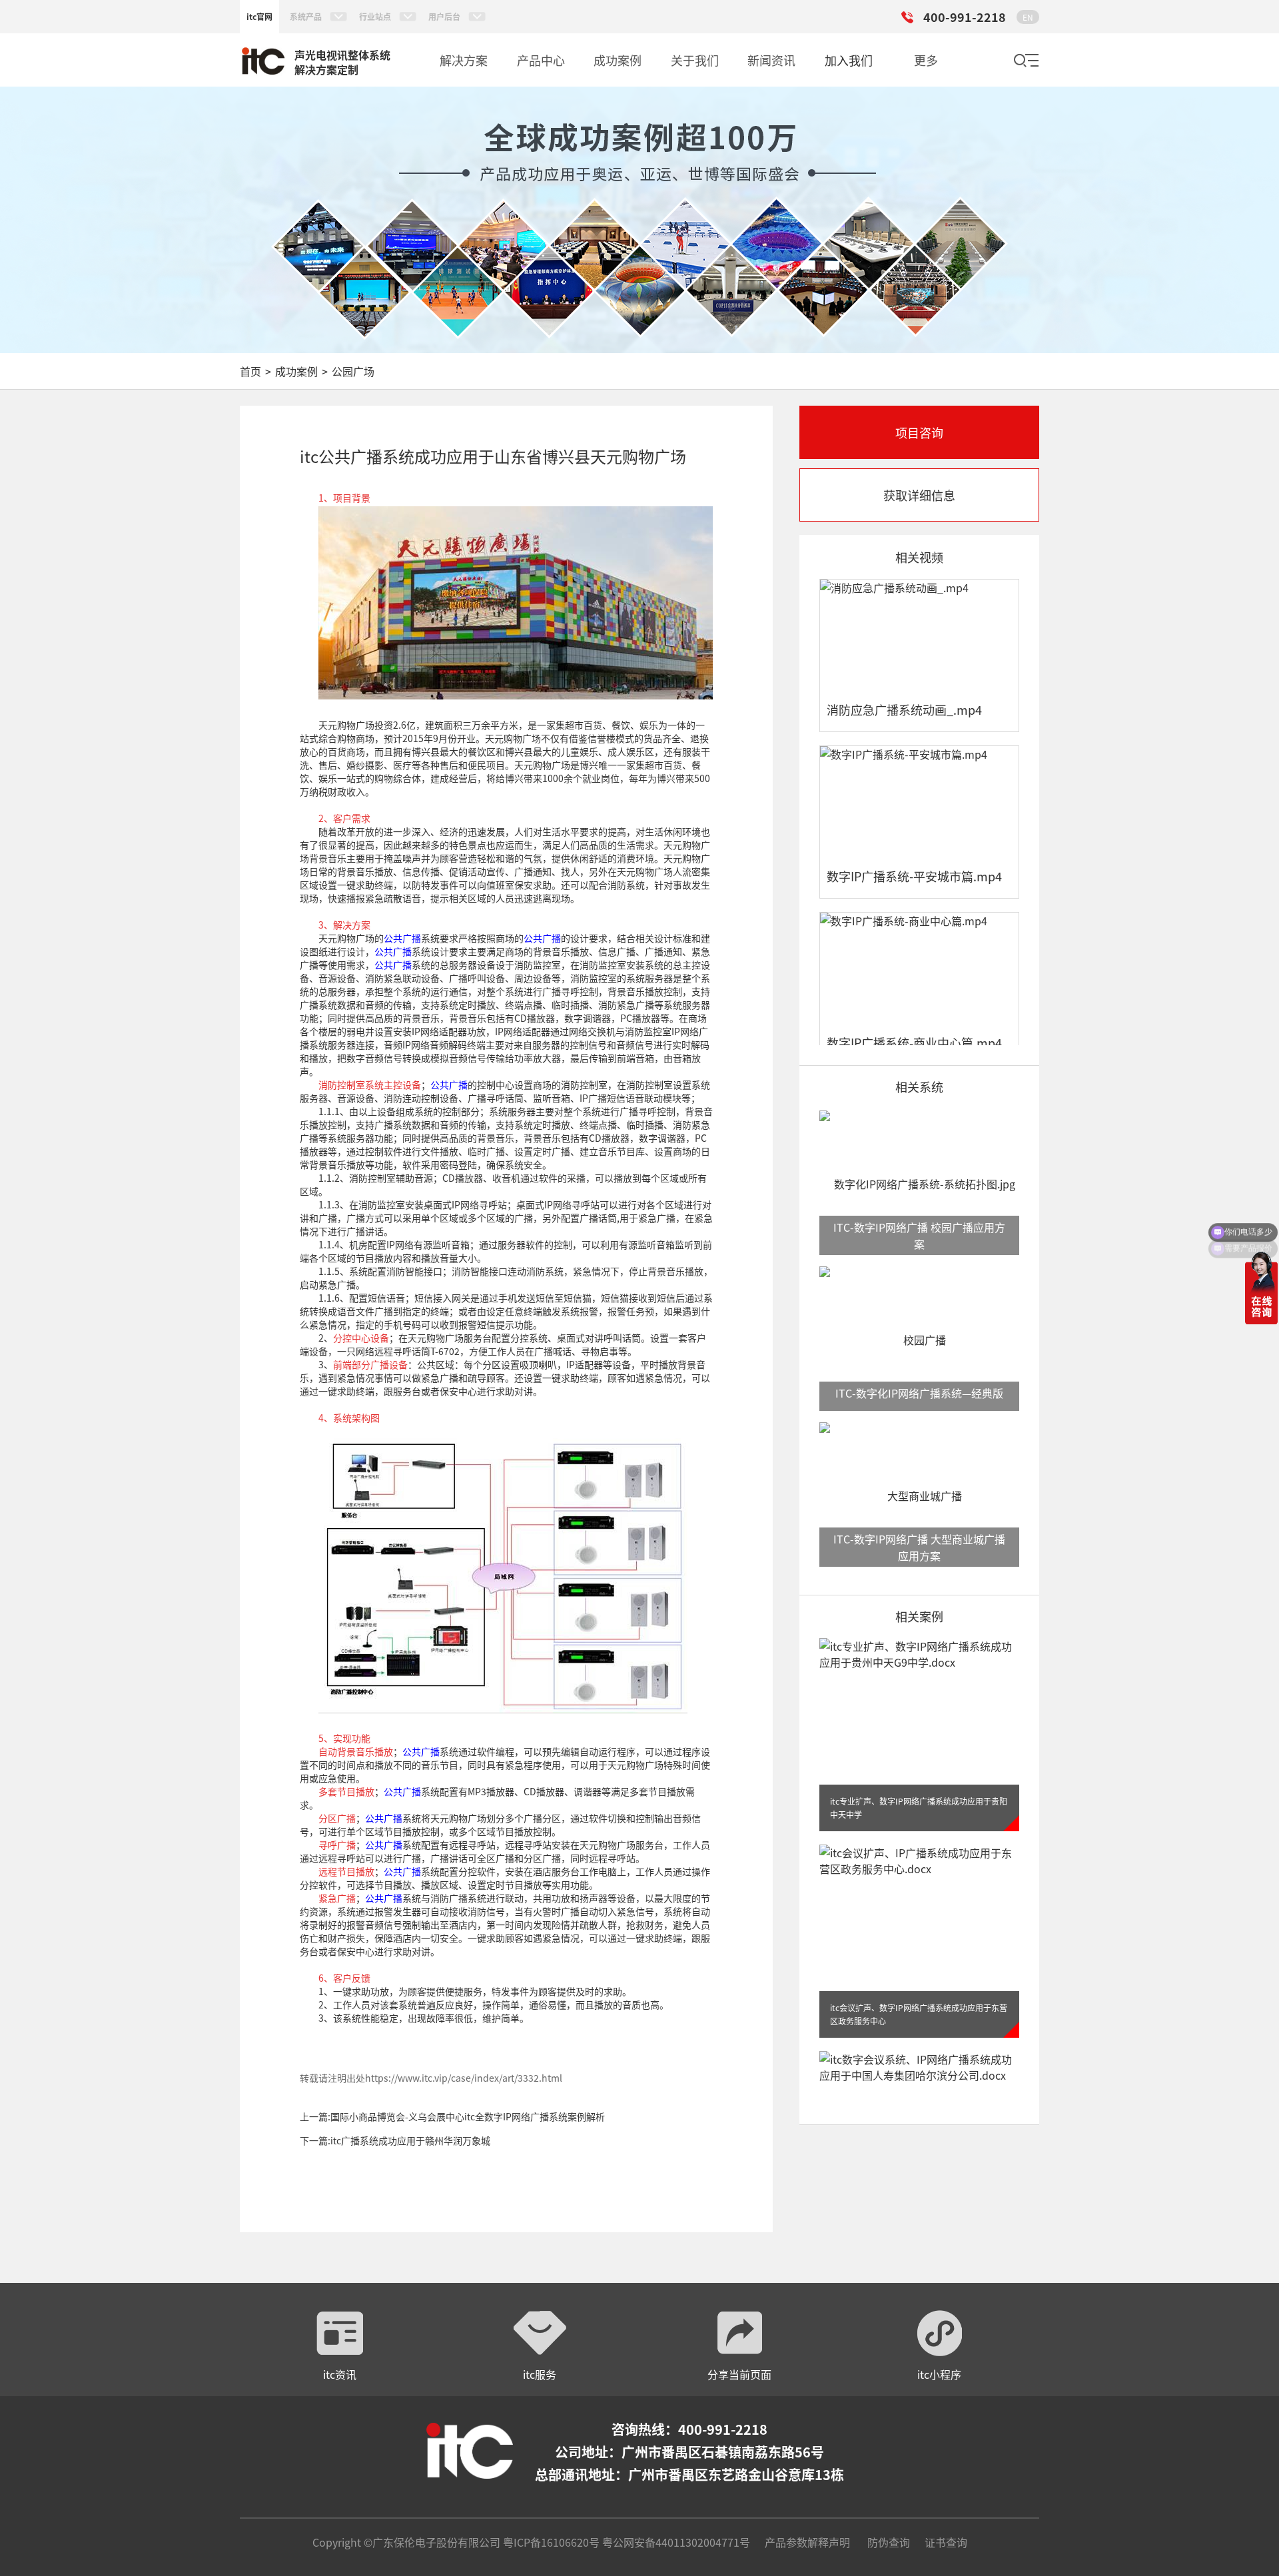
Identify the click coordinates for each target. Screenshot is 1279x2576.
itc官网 (259, 16)
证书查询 (946, 2542)
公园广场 (353, 371)
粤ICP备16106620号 (550, 2542)
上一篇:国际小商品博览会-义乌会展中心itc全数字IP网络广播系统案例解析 (452, 2116)
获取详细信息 (919, 495)
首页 (250, 371)
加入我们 (849, 60)
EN (1028, 17)
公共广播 (402, 938)
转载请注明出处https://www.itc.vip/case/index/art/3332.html (431, 2078)
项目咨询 (919, 432)
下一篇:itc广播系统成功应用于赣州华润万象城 (395, 2140)
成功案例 (296, 371)
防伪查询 (889, 2542)
